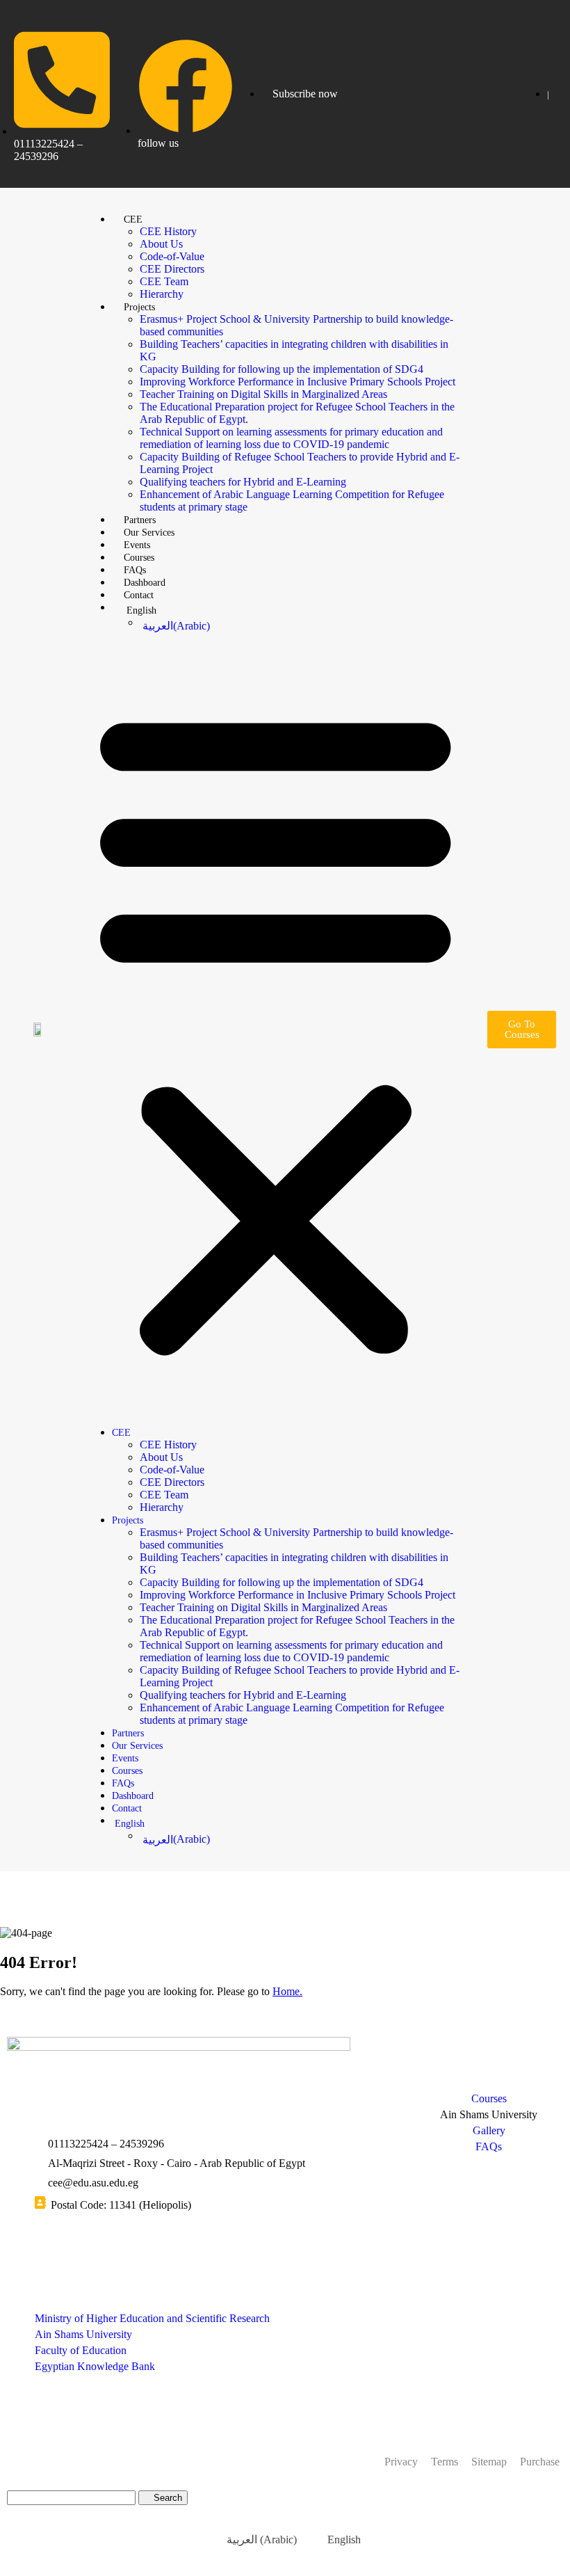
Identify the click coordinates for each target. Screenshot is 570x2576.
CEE (133, 219)
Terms (445, 2462)
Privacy (401, 2462)
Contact (139, 595)
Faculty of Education (81, 2350)
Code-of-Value (172, 256)
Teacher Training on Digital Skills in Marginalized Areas (263, 394)
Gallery (489, 2130)
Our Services (149, 533)
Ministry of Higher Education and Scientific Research (152, 2318)
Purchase (540, 2462)
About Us (161, 244)
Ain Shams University (83, 2334)
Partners (140, 520)
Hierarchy (162, 294)
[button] (276, 1029)
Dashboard (145, 583)
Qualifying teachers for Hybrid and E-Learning (243, 482)
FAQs (135, 570)
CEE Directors (172, 269)
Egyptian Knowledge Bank (95, 2366)
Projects (139, 307)
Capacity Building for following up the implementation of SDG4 (282, 369)
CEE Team (164, 281)
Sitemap (489, 2462)
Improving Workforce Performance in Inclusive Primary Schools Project (298, 382)
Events (137, 545)
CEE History (168, 231)
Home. (287, 1991)
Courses (139, 558)
